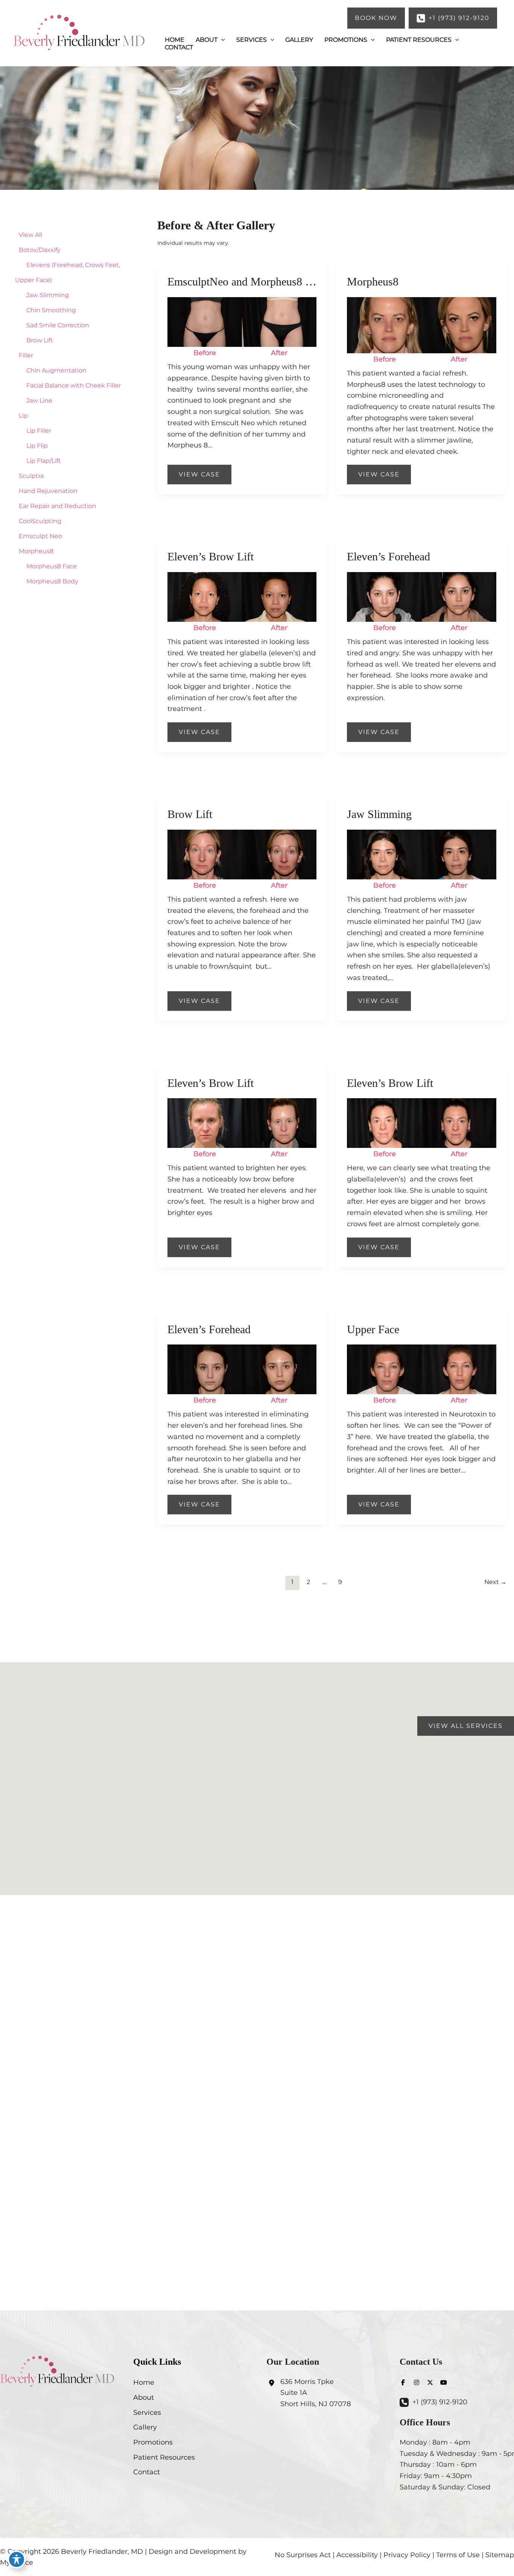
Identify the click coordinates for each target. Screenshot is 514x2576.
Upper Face (373, 1329)
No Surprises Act (303, 2555)
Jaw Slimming (48, 295)
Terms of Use (458, 2555)
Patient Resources (164, 2457)
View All (30, 235)
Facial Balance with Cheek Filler (74, 385)
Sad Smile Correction (58, 325)
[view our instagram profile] (417, 2382)
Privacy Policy (407, 2555)
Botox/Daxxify (40, 250)
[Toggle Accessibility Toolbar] (17, 2559)
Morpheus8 (36, 551)
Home (144, 2382)
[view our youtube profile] (444, 2382)
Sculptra (31, 476)
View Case (199, 474)
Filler (26, 355)
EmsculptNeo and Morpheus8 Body (249, 282)
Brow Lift (40, 340)
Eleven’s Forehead (389, 556)
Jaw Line (39, 401)
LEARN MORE (257, 2107)
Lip (23, 416)
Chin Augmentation (56, 370)
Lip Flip (37, 446)
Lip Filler (39, 431)
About (144, 2397)
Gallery (145, 2427)
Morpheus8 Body (52, 581)
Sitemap (500, 2555)
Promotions (153, 2442)
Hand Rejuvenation (48, 491)
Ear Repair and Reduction (58, 506)
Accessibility (357, 2555)
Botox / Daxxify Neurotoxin (257, 2078)
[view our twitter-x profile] (430, 2382)
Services (147, 2413)
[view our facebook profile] (403, 2382)
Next (495, 1582)
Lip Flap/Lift (44, 461)
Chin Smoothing (51, 310)
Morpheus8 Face (52, 566)
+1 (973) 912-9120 (440, 2402)
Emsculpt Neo (40, 536)
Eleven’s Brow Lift (211, 556)
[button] (376, 18)
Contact (147, 2472)
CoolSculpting (40, 521)
